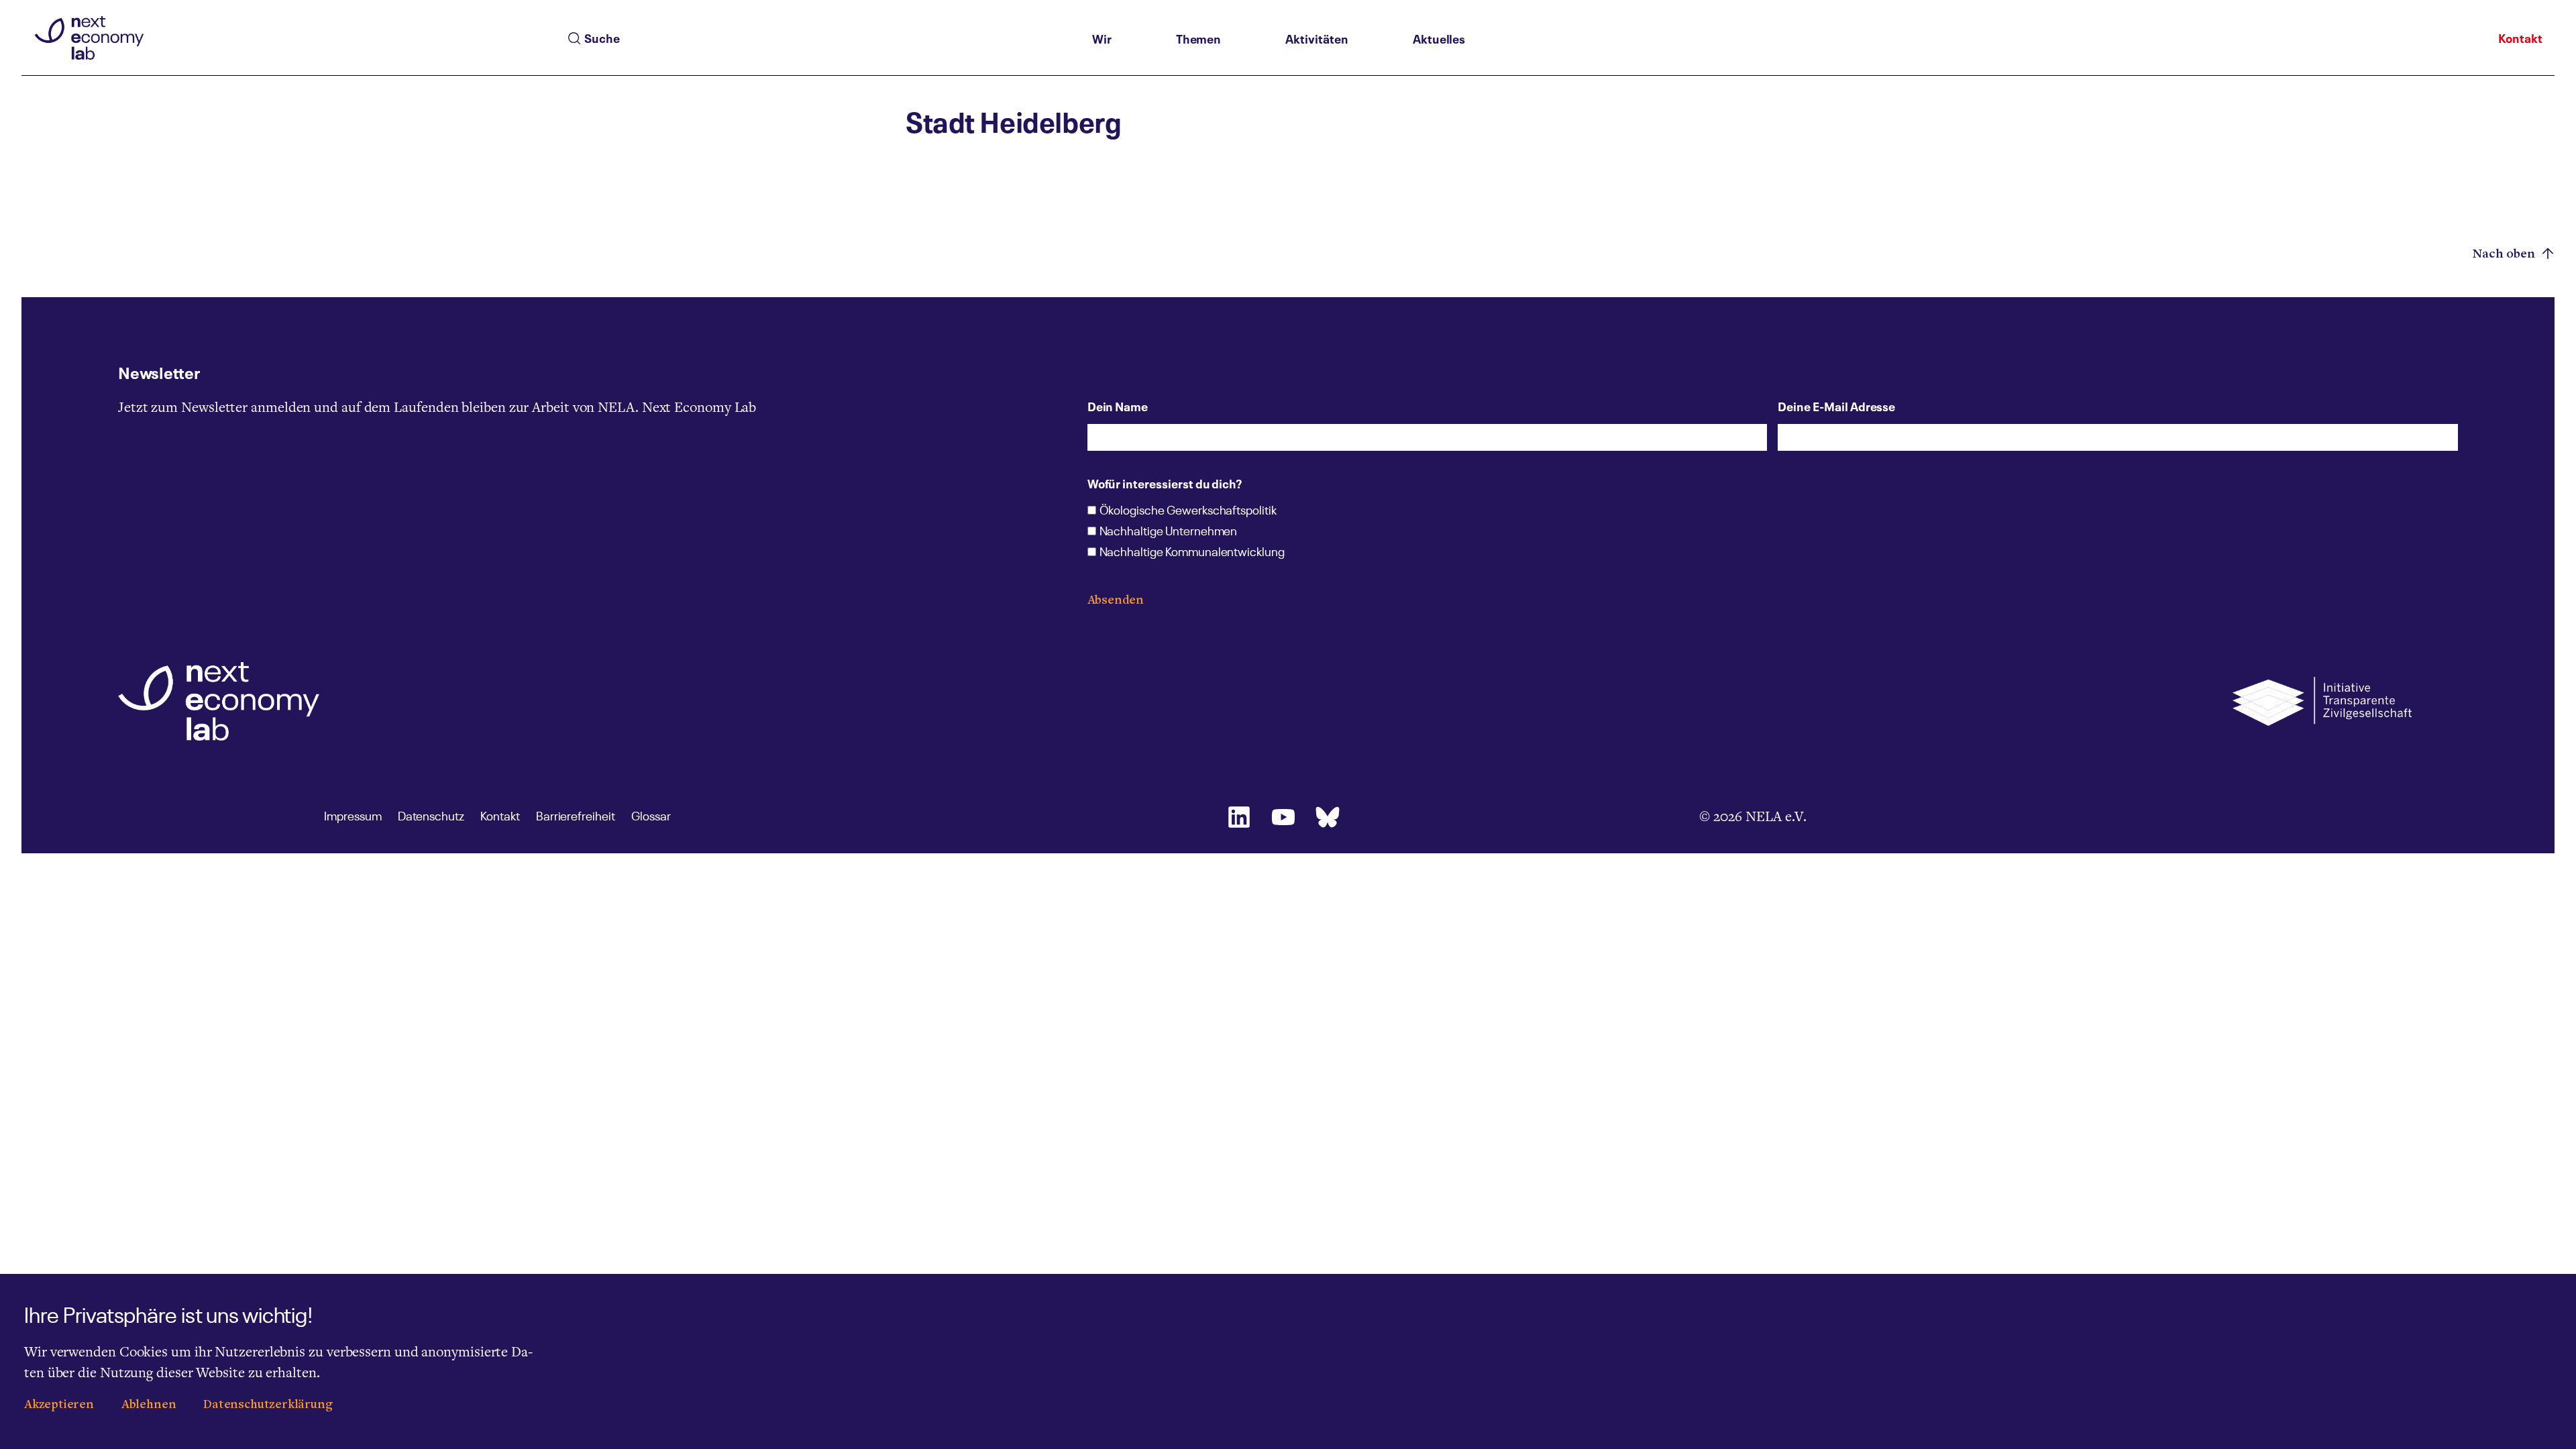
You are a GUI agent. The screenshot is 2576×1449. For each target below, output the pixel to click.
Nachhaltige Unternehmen (1169, 532)
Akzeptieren (59, 1405)
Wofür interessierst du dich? (1165, 483)
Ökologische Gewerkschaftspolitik (1188, 511)
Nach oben (2506, 254)
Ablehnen (149, 1405)
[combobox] (825, 38)
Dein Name (1118, 406)
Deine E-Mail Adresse (1836, 406)
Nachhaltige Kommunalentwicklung (1192, 553)
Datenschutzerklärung (268, 1405)
